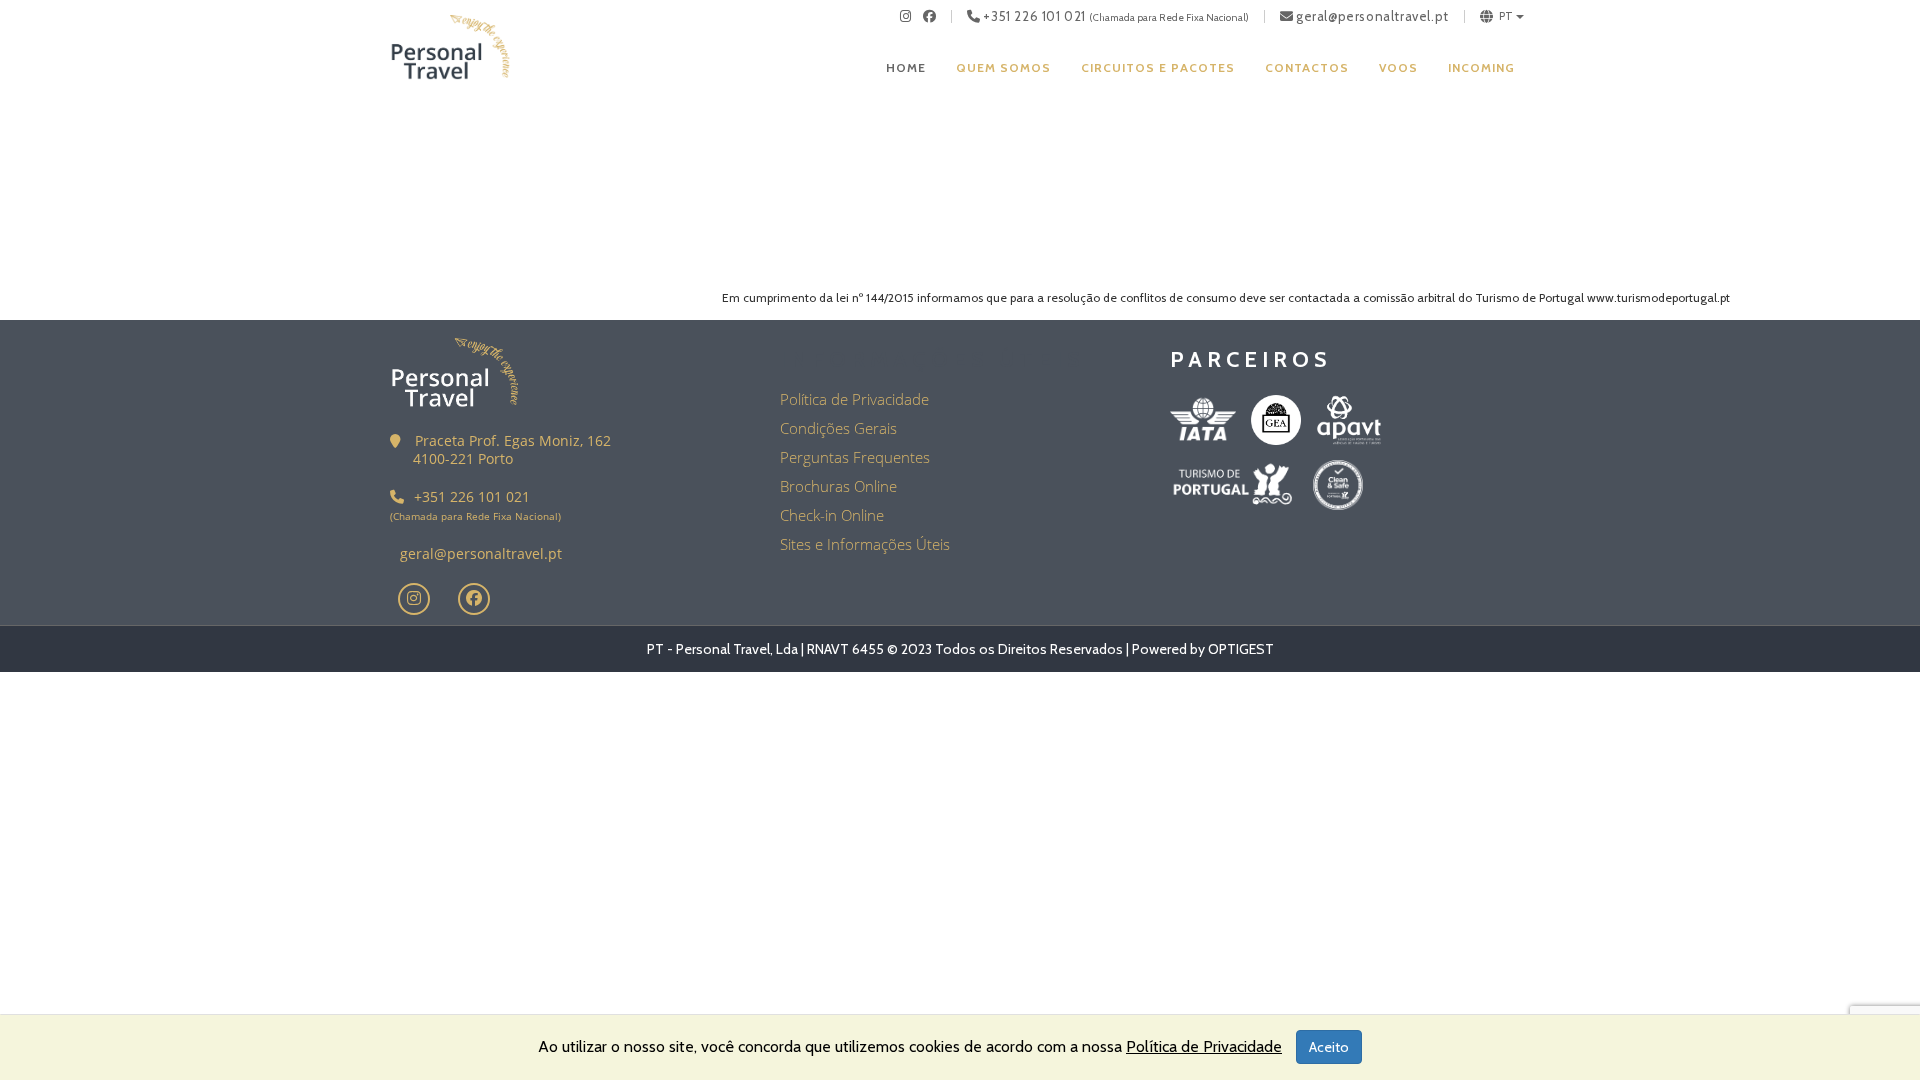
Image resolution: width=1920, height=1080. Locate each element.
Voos (1398, 67)
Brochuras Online (838, 486)
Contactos (1307, 67)
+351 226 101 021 (1034, 16)
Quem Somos (1003, 67)
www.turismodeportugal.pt (1658, 297)
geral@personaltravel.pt (1372, 16)
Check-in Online (832, 515)
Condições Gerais (838, 428)
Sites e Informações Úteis (865, 544)
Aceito (1329, 1047)
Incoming (1481, 67)
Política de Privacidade (854, 399)
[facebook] (930, 16)
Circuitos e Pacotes (1158, 67)
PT (1506, 16)
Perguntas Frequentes (855, 457)
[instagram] (906, 16)
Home (906, 67)
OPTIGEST (1241, 649)
